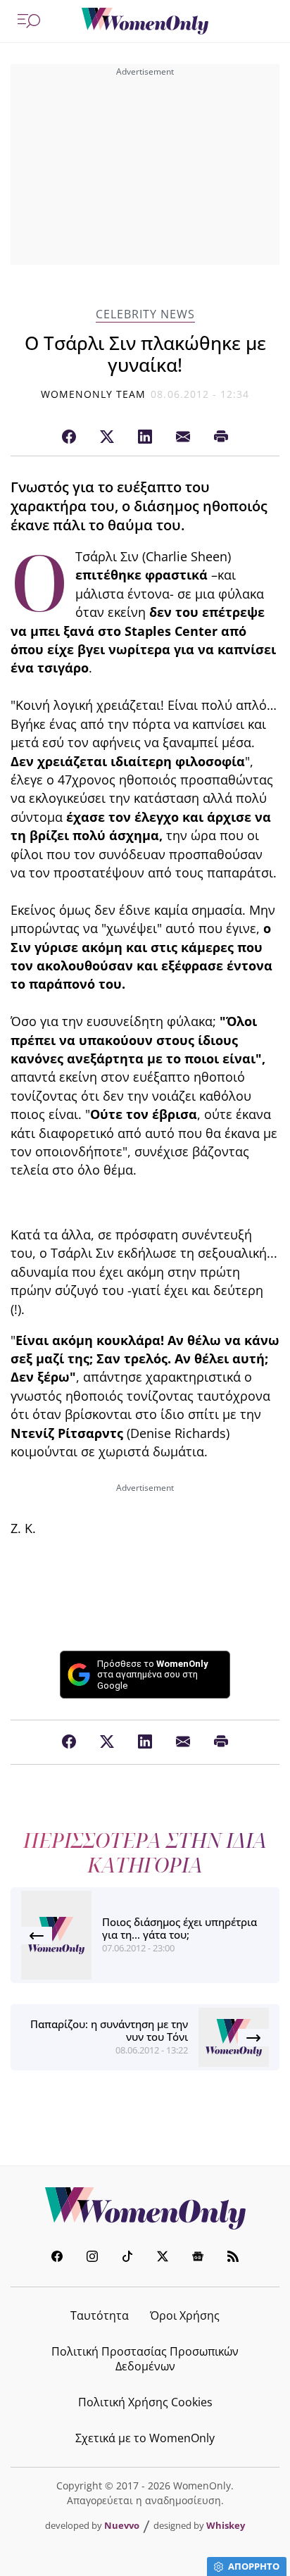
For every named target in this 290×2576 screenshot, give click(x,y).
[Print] (221, 437)
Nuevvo (122, 2525)
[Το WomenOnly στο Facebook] (57, 2258)
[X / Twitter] (107, 437)
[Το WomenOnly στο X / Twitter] (163, 2258)
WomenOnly (145, 2208)
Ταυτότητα (100, 2315)
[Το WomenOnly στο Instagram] (92, 2258)
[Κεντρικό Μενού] (29, 21)
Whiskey (226, 2525)
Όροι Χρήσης (185, 2315)
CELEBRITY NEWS (145, 314)
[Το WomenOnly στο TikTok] (127, 2258)
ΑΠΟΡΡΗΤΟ (254, 2566)
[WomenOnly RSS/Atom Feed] (233, 2258)
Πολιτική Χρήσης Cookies (145, 2402)
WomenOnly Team (94, 394)
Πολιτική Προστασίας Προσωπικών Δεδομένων (145, 2359)
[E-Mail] (183, 437)
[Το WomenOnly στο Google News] (198, 2258)
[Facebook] (69, 437)
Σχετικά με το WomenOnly (145, 2438)
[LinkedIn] (145, 437)
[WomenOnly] (145, 21)
